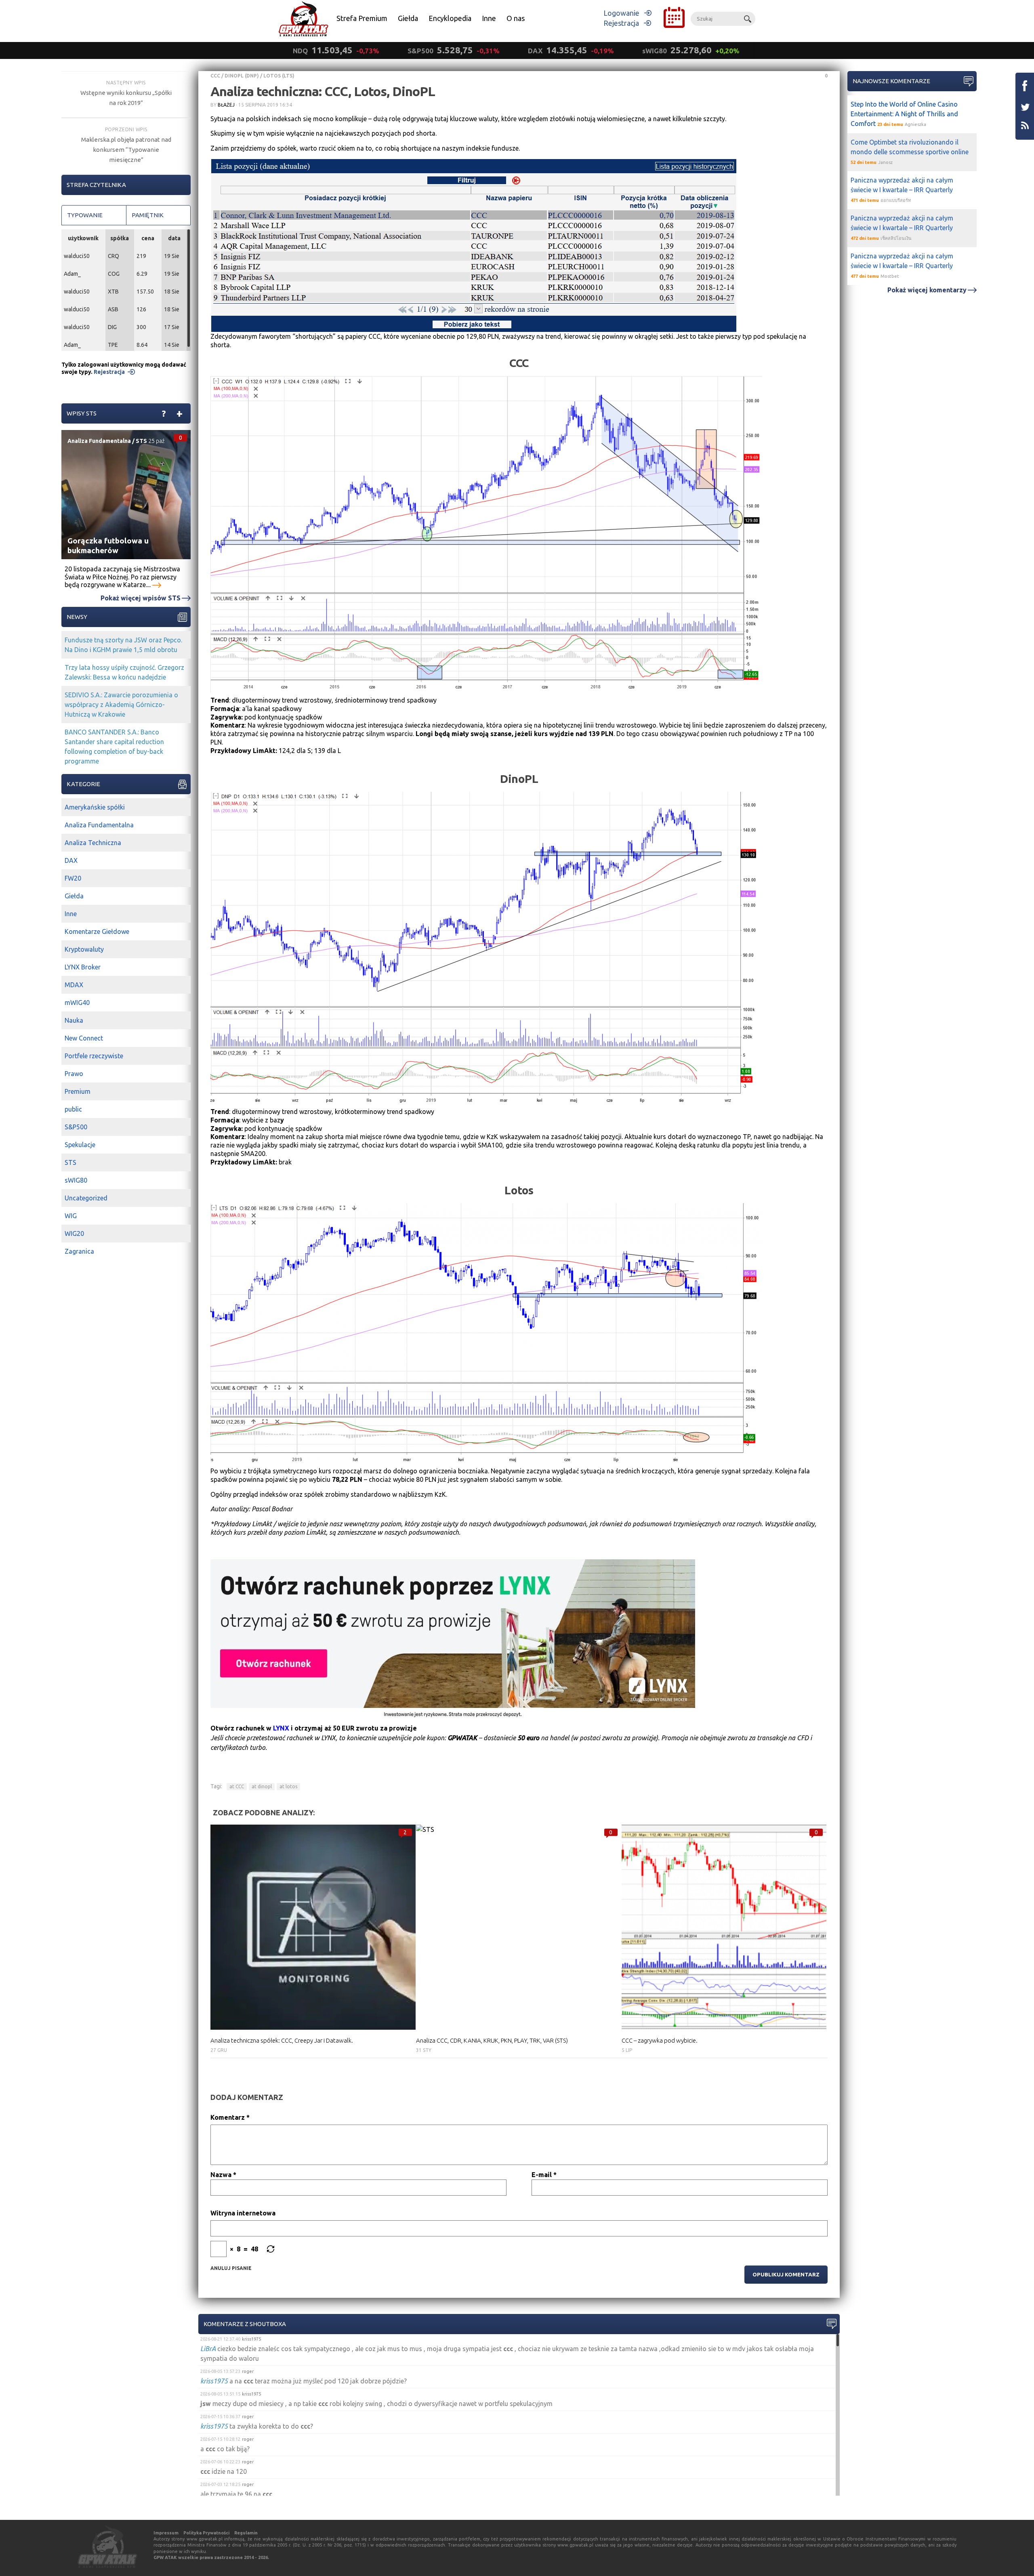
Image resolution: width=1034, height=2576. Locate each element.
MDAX (74, 985)
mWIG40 (77, 1003)
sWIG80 (76, 1180)
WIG (71, 1216)
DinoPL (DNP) (242, 76)
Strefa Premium (362, 18)
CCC (215, 76)
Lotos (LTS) (279, 76)
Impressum (166, 2533)
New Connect (84, 1038)
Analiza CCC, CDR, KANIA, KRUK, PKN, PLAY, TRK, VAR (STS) (492, 2040)
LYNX (281, 1728)
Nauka (74, 1020)
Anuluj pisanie (231, 2268)
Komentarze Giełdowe (97, 931)
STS (141, 441)
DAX (71, 860)
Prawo (74, 1074)
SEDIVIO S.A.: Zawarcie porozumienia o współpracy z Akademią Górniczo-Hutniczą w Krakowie (121, 705)
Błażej (226, 105)
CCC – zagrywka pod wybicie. (660, 2040)
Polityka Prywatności (206, 2533)
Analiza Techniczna (93, 843)
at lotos (288, 1786)
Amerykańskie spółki (95, 807)
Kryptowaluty (84, 949)
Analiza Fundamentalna (99, 441)
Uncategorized (86, 1198)
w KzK (489, 1137)
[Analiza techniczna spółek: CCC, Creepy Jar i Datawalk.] (313, 1927)
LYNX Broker (83, 967)
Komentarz (230, 2117)
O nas (516, 18)
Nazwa (223, 2175)
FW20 (73, 878)
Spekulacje (80, 1145)
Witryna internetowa (243, 2213)
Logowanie (621, 13)
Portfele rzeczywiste (94, 1056)
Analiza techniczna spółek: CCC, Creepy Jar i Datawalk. (282, 2040)
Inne (489, 18)
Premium (78, 1091)
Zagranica (79, 1251)
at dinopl (262, 1786)
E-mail (544, 2175)
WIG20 (74, 1233)
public (73, 1109)
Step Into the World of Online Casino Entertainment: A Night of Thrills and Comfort (904, 114)
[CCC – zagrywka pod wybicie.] (724, 1927)
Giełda (408, 18)
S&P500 (76, 1127)
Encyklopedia (450, 18)
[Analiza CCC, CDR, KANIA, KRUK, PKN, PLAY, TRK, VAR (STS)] (519, 1927)
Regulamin (246, 2533)
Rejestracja (621, 23)
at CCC (237, 1786)
